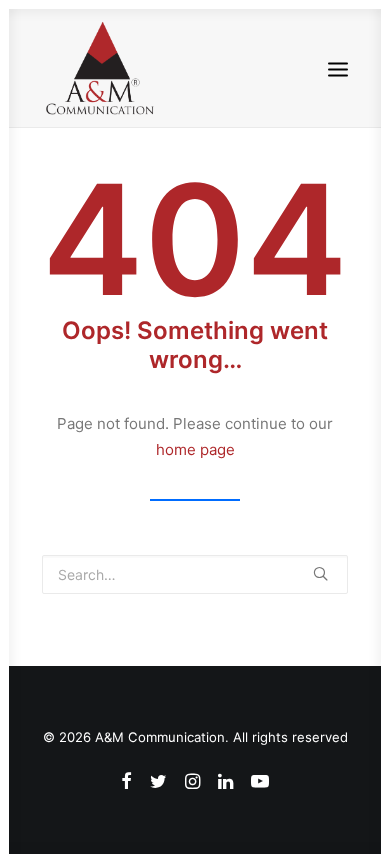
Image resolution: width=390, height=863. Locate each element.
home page (195, 449)
